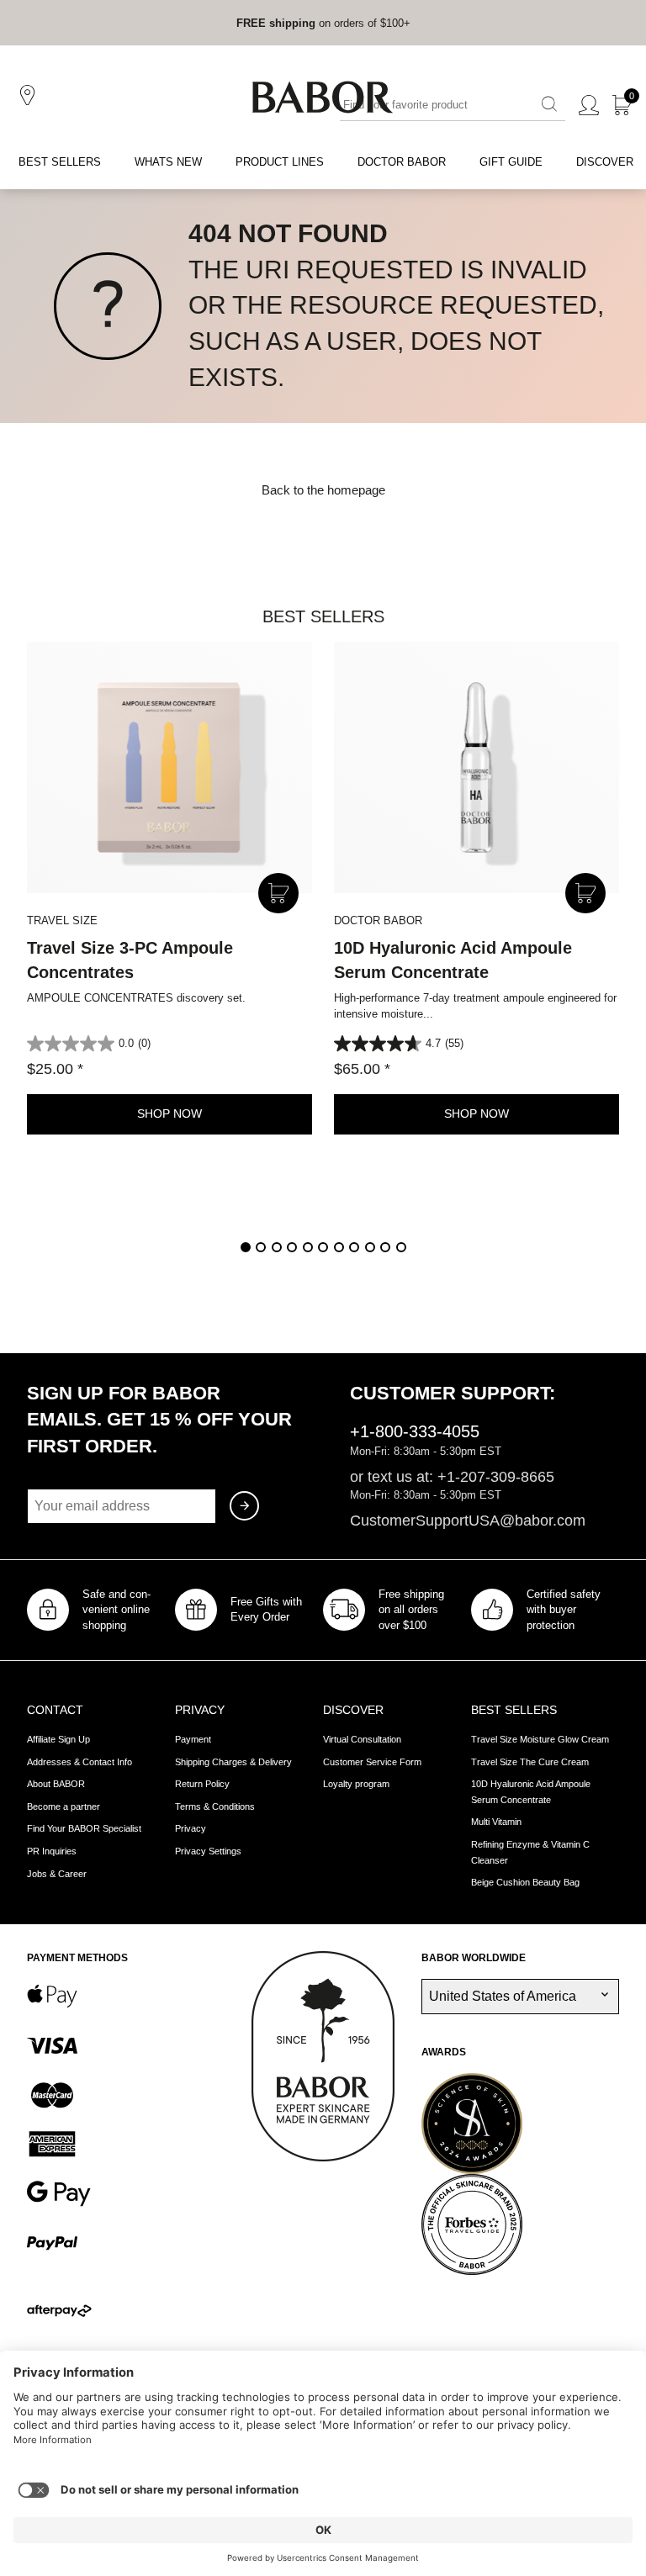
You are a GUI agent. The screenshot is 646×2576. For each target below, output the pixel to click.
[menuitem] (60, 163)
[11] (401, 1247)
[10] (385, 1247)
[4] (292, 1247)
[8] (354, 1247)
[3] (277, 1247)
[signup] (244, 1506)
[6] (323, 1247)
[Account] (589, 106)
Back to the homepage (323, 490)
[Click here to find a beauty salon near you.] (30, 96)
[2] (261, 1247)
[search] (549, 105)
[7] (339, 1247)
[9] (370, 1247)
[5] (308, 1247)
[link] (276, 23)
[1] (246, 1247)
